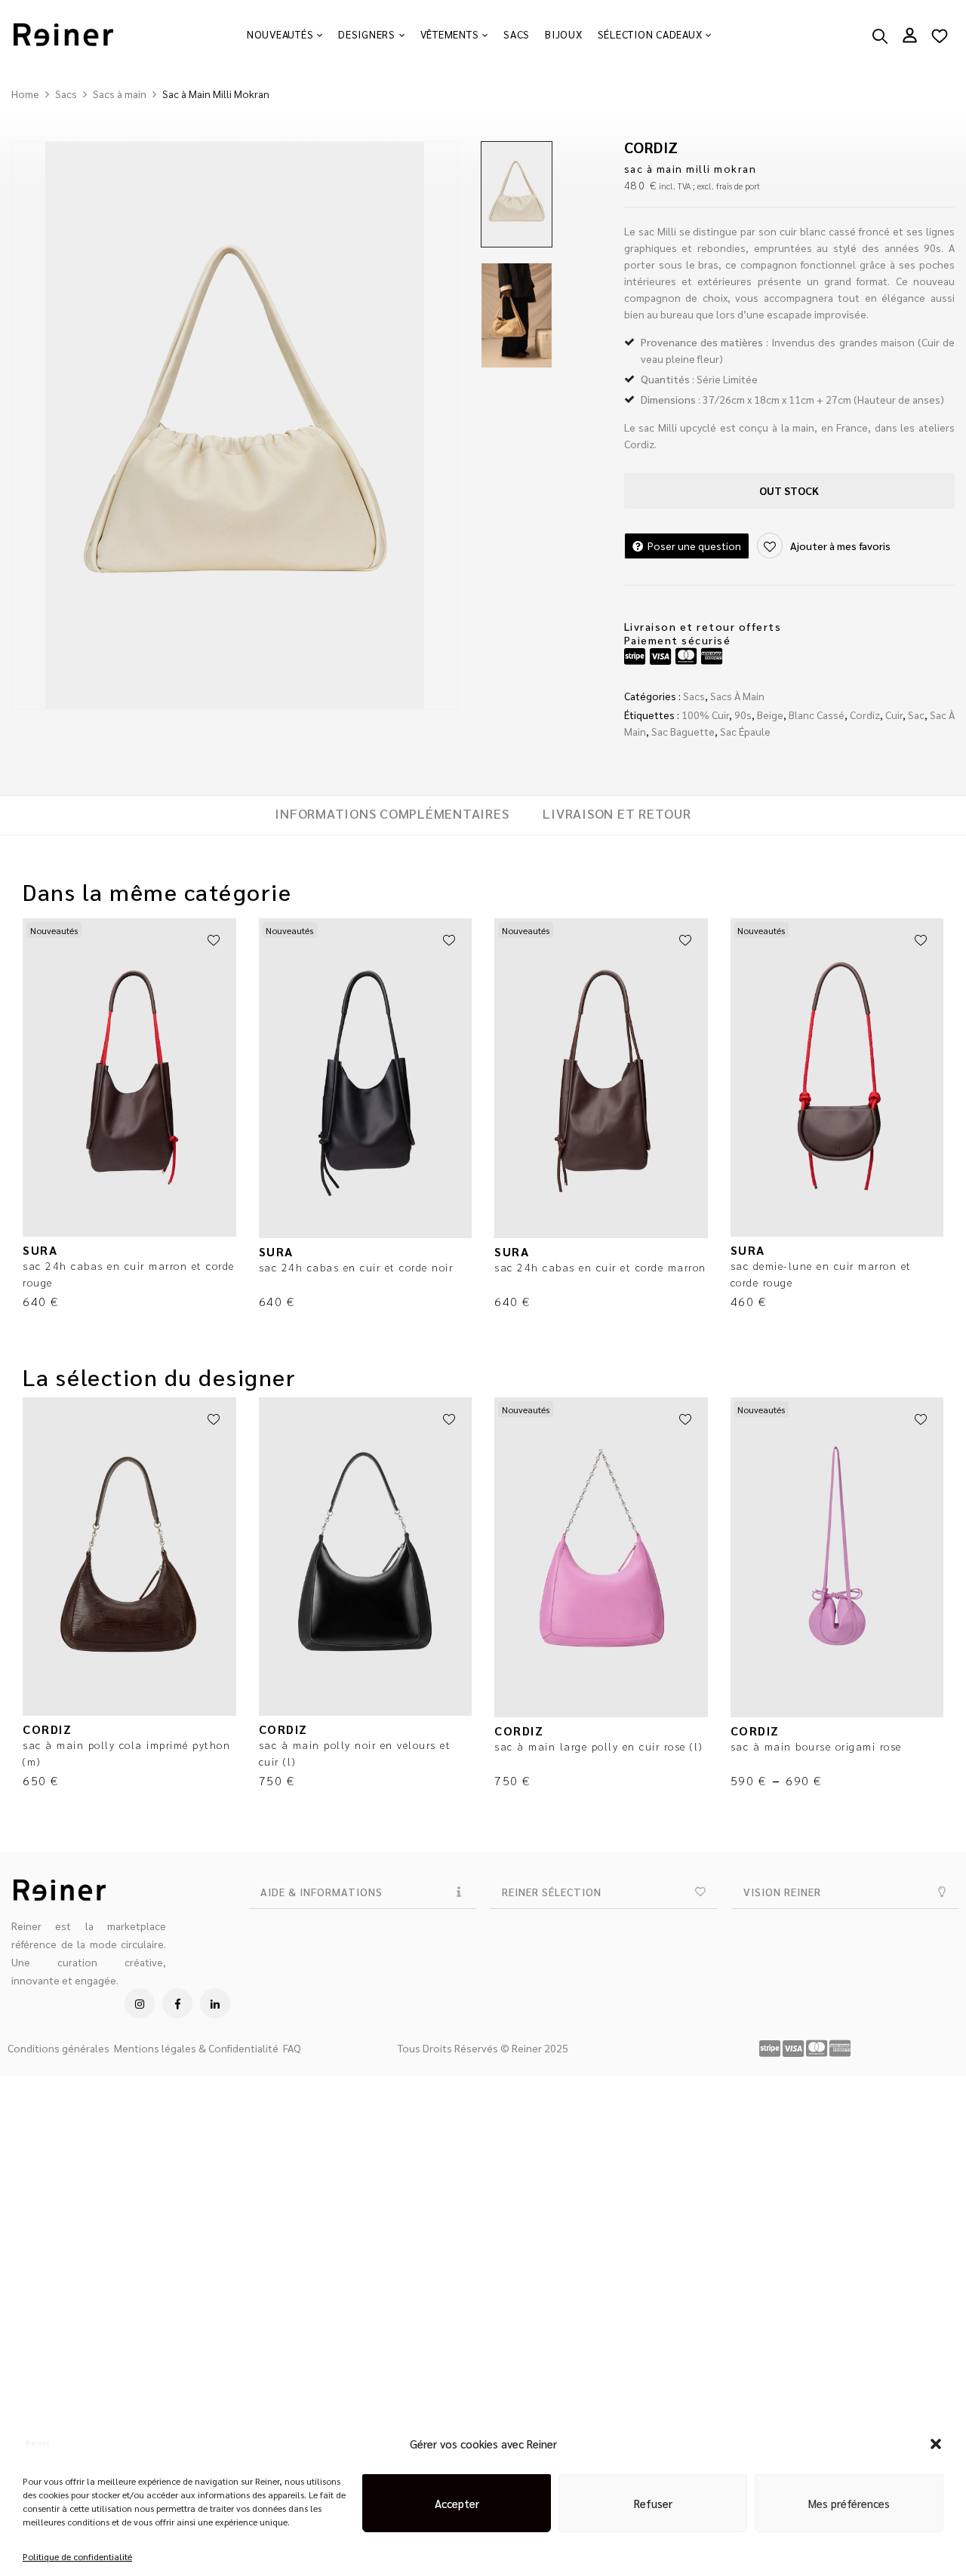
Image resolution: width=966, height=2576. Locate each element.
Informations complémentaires (392, 813)
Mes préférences (849, 2496)
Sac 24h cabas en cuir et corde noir (356, 1267)
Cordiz (865, 715)
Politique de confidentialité (77, 2549)
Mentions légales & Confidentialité (196, 2048)
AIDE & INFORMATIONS (321, 1892)
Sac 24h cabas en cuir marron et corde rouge (129, 1274)
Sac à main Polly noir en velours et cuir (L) (355, 1753)
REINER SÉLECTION (552, 1892)
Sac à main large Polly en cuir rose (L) (598, 1746)
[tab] (392, 815)
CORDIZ (652, 147)
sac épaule (745, 731)
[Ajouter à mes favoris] (214, 941)
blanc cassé (817, 715)
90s (743, 715)
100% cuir (705, 715)
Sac (916, 715)
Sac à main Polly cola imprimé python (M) (126, 1753)
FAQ (292, 2048)
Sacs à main (120, 94)
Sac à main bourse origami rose (816, 1746)
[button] (936, 2436)
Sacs (66, 94)
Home (25, 94)
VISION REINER (782, 1892)
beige (770, 715)
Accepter (457, 2496)
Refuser (653, 2496)
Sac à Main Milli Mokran (691, 168)
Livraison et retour (617, 813)
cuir (894, 715)
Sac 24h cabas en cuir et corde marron (600, 1267)
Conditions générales (58, 2048)
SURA (40, 1250)
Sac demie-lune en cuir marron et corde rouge (821, 1274)
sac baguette (683, 731)
